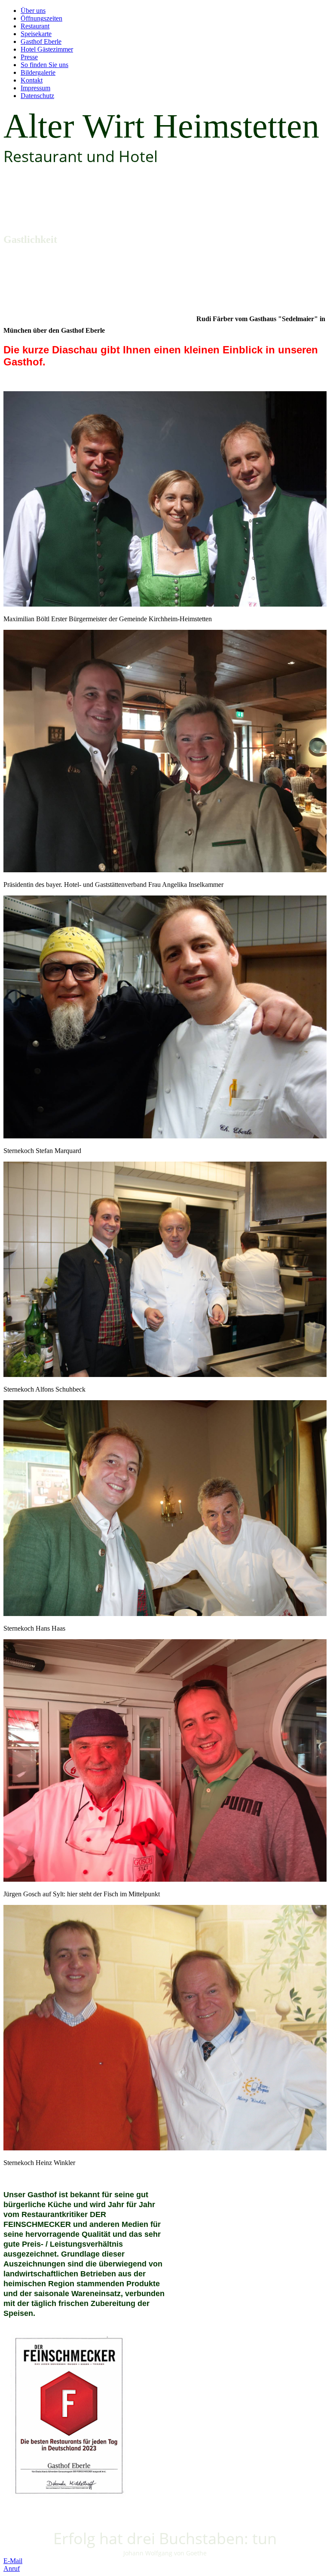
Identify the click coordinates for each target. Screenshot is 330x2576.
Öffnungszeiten (41, 18)
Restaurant (35, 26)
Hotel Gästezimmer (47, 49)
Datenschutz (37, 96)
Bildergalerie (38, 72)
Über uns (33, 11)
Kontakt (32, 80)
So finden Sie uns (44, 65)
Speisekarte (36, 34)
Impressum (35, 88)
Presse (29, 57)
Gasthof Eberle (41, 41)
